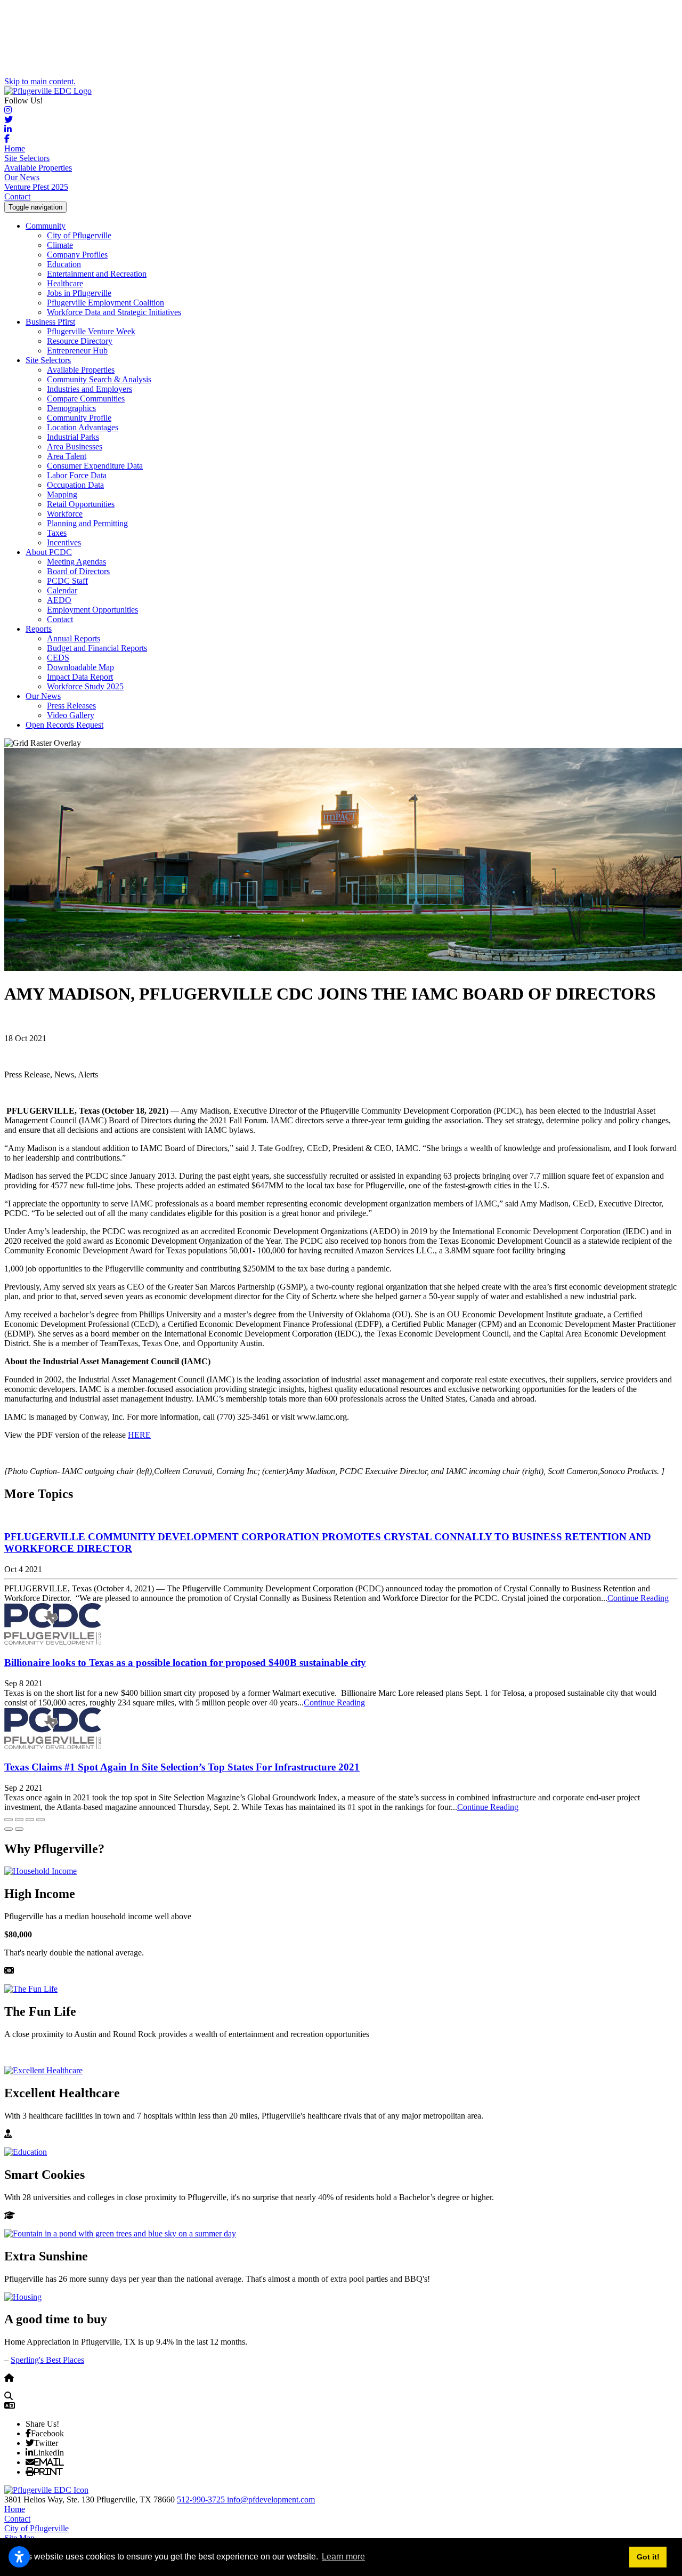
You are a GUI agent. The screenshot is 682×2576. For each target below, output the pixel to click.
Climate (60, 245)
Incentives (64, 542)
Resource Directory (80, 341)
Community (46, 226)
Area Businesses (75, 446)
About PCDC (49, 552)
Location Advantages (83, 427)
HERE (139, 1435)
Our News (22, 177)
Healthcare (65, 283)
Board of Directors (78, 571)
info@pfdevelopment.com (271, 2499)
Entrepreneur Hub (77, 351)
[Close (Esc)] (9, 1820)
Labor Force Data (77, 475)
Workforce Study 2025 (85, 686)
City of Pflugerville (79, 235)
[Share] (19, 1820)
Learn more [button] (343, 2557)
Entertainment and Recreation (97, 274)
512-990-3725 (202, 2499)
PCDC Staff (67, 581)
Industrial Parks (73, 437)
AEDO (59, 600)
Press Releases (71, 706)
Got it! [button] (648, 2557)
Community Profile (79, 418)
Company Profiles (77, 255)
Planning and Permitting (87, 523)
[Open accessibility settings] (19, 2557)
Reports (39, 629)
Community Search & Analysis (99, 379)
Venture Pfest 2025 (36, 187)
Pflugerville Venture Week (91, 331)
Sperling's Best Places (47, 2360)
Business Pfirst (50, 322)
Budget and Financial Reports (97, 648)
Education (64, 264)
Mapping (62, 494)
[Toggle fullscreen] (30, 1820)
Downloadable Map (80, 667)
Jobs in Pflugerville (79, 293)
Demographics (71, 408)
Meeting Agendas (76, 562)
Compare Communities (86, 399)
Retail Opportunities (81, 504)
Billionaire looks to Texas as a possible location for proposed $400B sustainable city (185, 1663)
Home (15, 148)
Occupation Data (75, 485)
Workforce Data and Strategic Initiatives (114, 312)
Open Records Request (64, 725)
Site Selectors (27, 158)
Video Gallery (71, 715)
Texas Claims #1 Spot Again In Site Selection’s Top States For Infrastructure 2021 (182, 1767)
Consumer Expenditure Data (95, 466)
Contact (17, 196)
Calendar (62, 590)
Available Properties (38, 168)
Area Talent (67, 456)
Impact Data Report (80, 677)
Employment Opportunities (92, 610)
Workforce (65, 514)
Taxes (57, 533)
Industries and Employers (90, 389)
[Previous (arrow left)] (9, 1829)
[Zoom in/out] (40, 1820)
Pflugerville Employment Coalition (105, 303)
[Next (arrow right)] (19, 1829)
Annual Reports (74, 638)
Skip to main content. (40, 81)
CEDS (58, 658)
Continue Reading (638, 1598)
